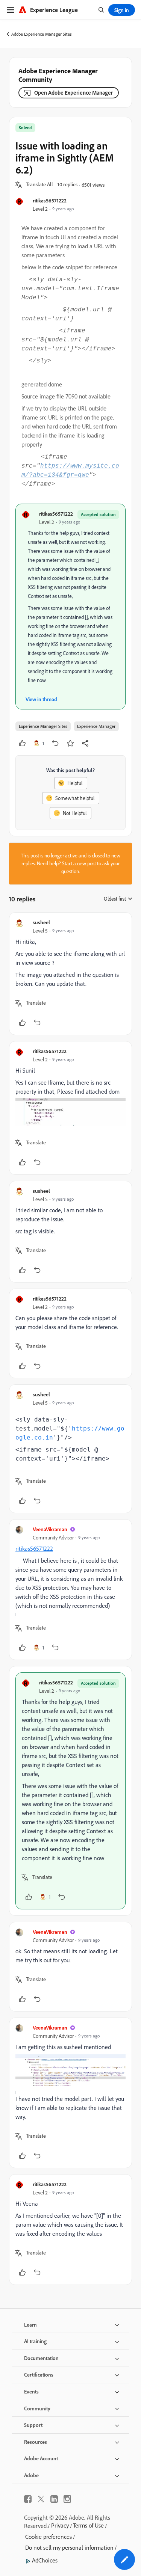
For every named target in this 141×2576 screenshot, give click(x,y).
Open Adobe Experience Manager (74, 93)
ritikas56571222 (50, 200)
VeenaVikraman (50, 1529)
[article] (70, 974)
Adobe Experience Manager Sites (42, 34)
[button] (39, 185)
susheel (41, 922)
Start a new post (79, 863)
